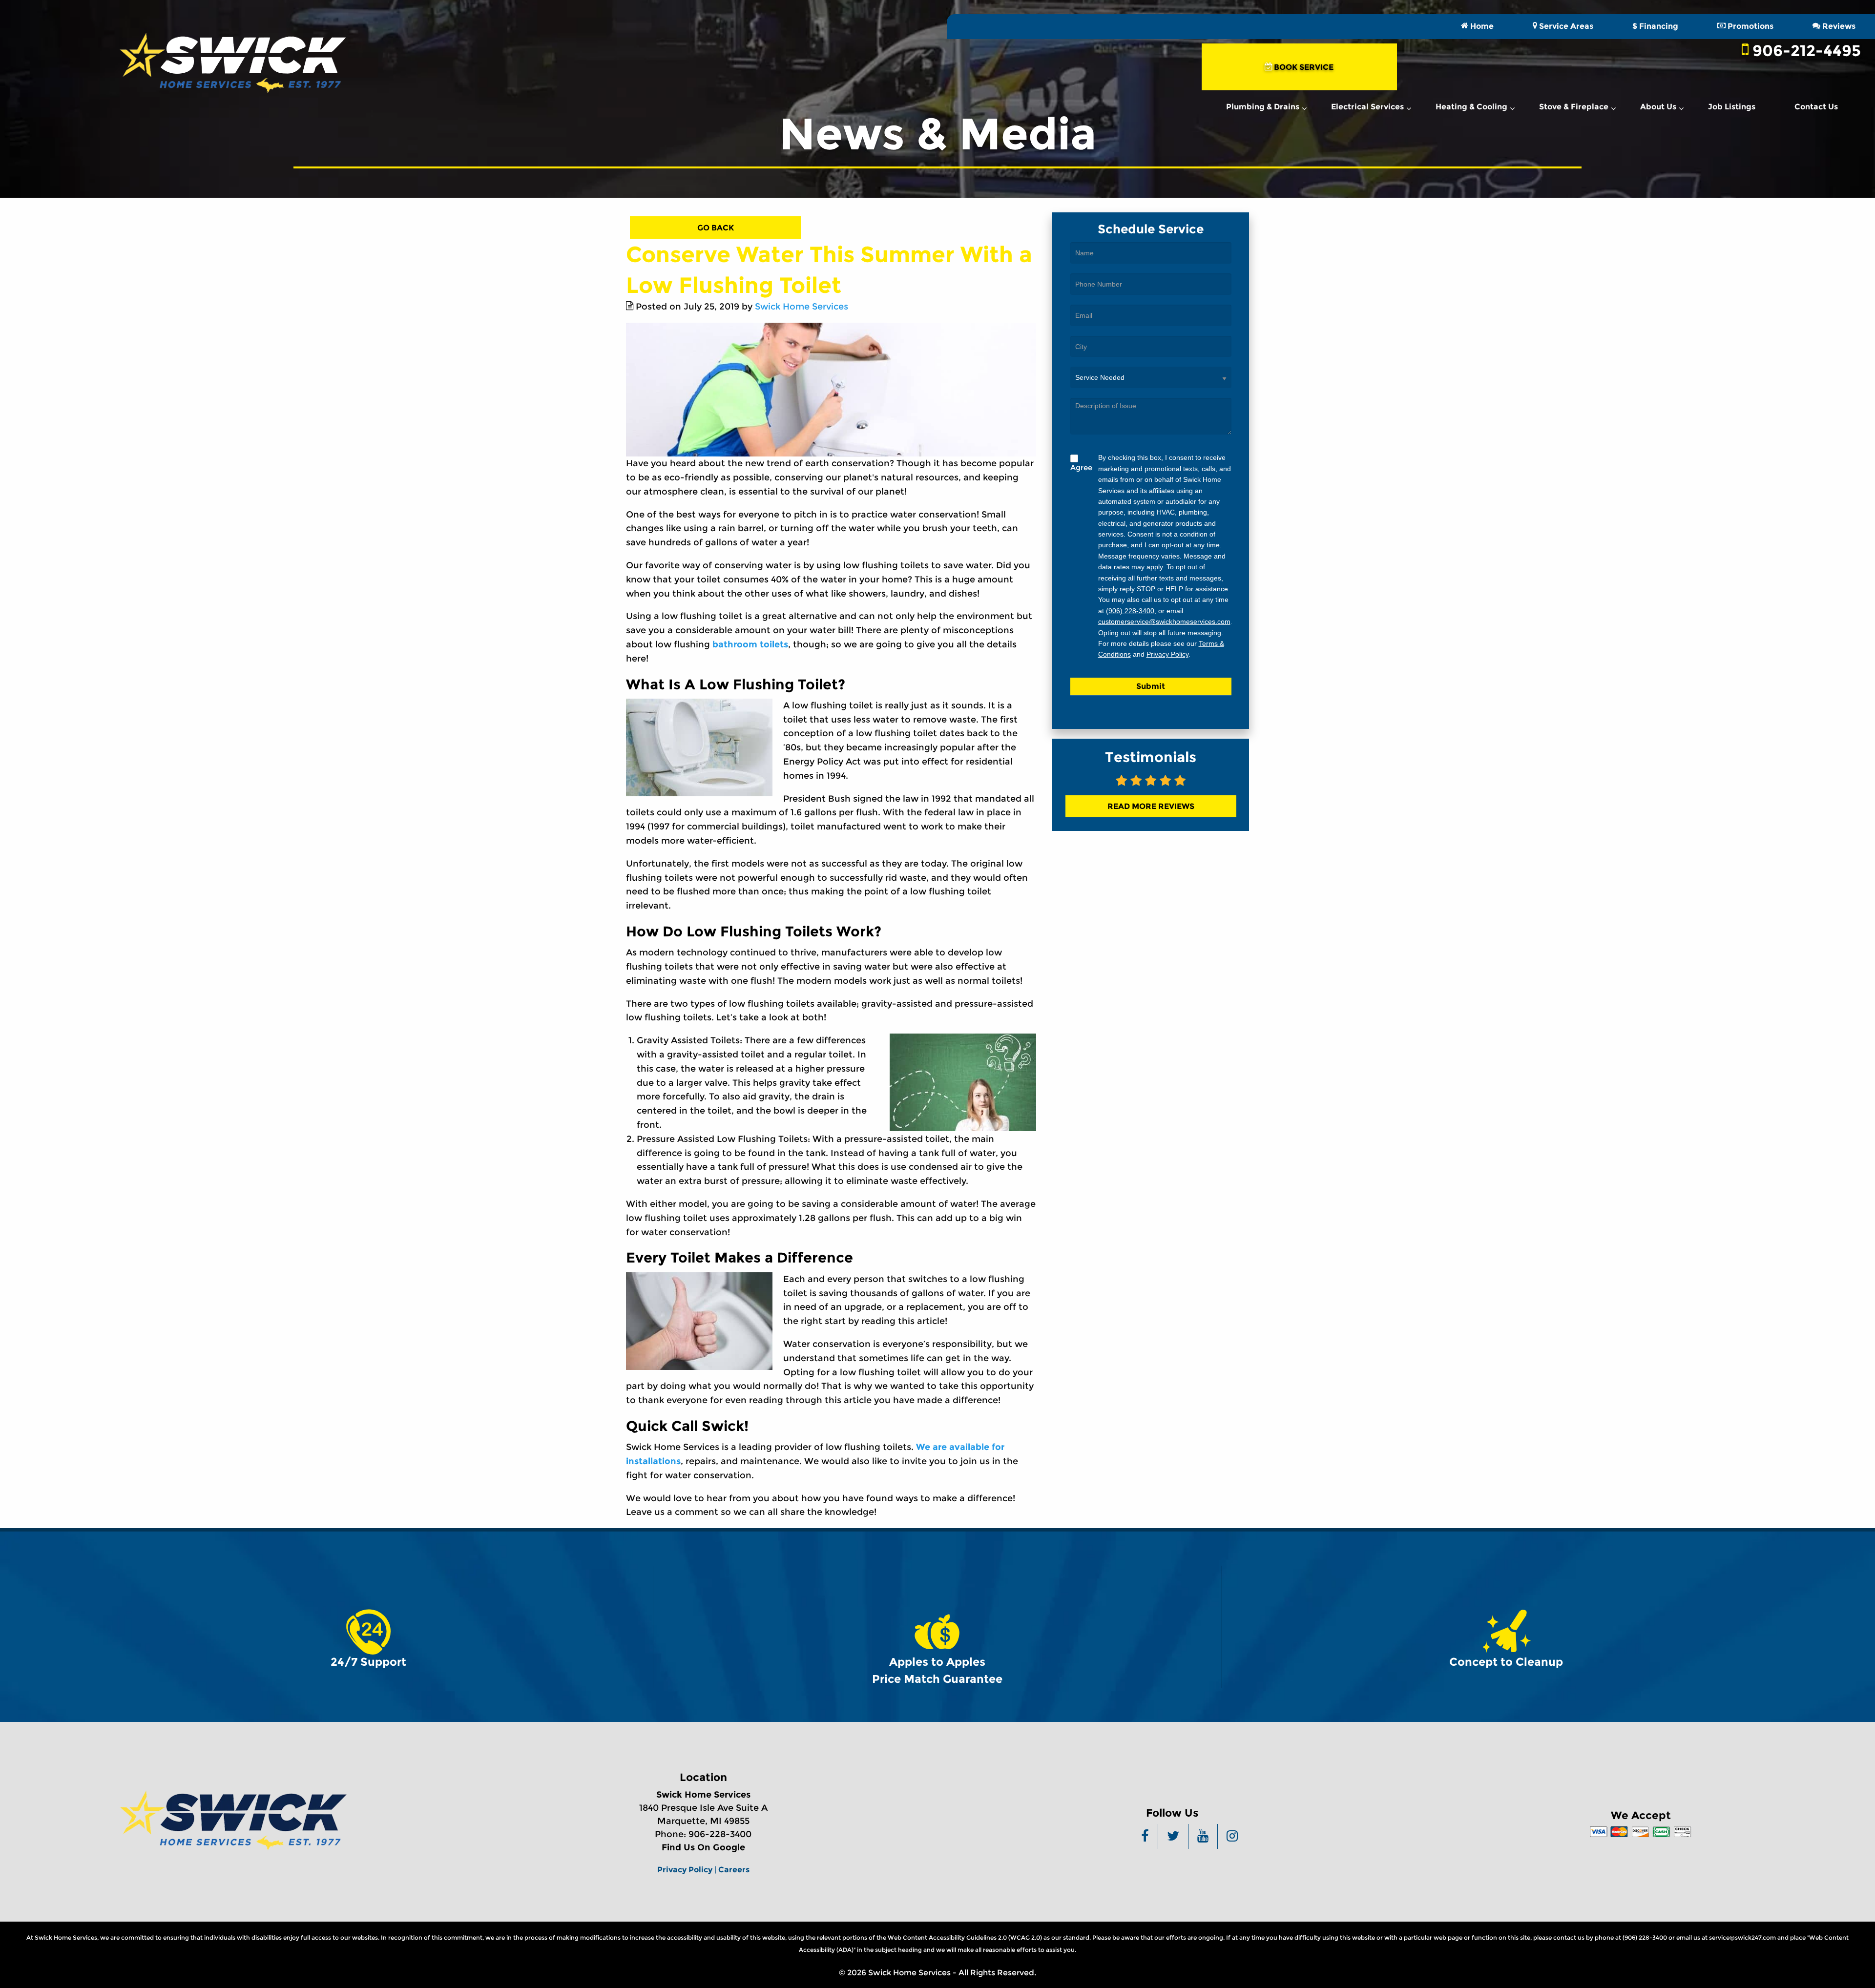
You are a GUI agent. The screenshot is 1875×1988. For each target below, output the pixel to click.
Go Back (716, 228)
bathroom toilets (750, 644)
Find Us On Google (703, 1847)
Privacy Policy (1167, 654)
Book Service (1303, 67)
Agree (1081, 467)
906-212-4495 (1805, 51)
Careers (734, 1869)
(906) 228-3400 (1130, 611)
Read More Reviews (1151, 806)
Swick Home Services (802, 307)
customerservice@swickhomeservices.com (1164, 621)
